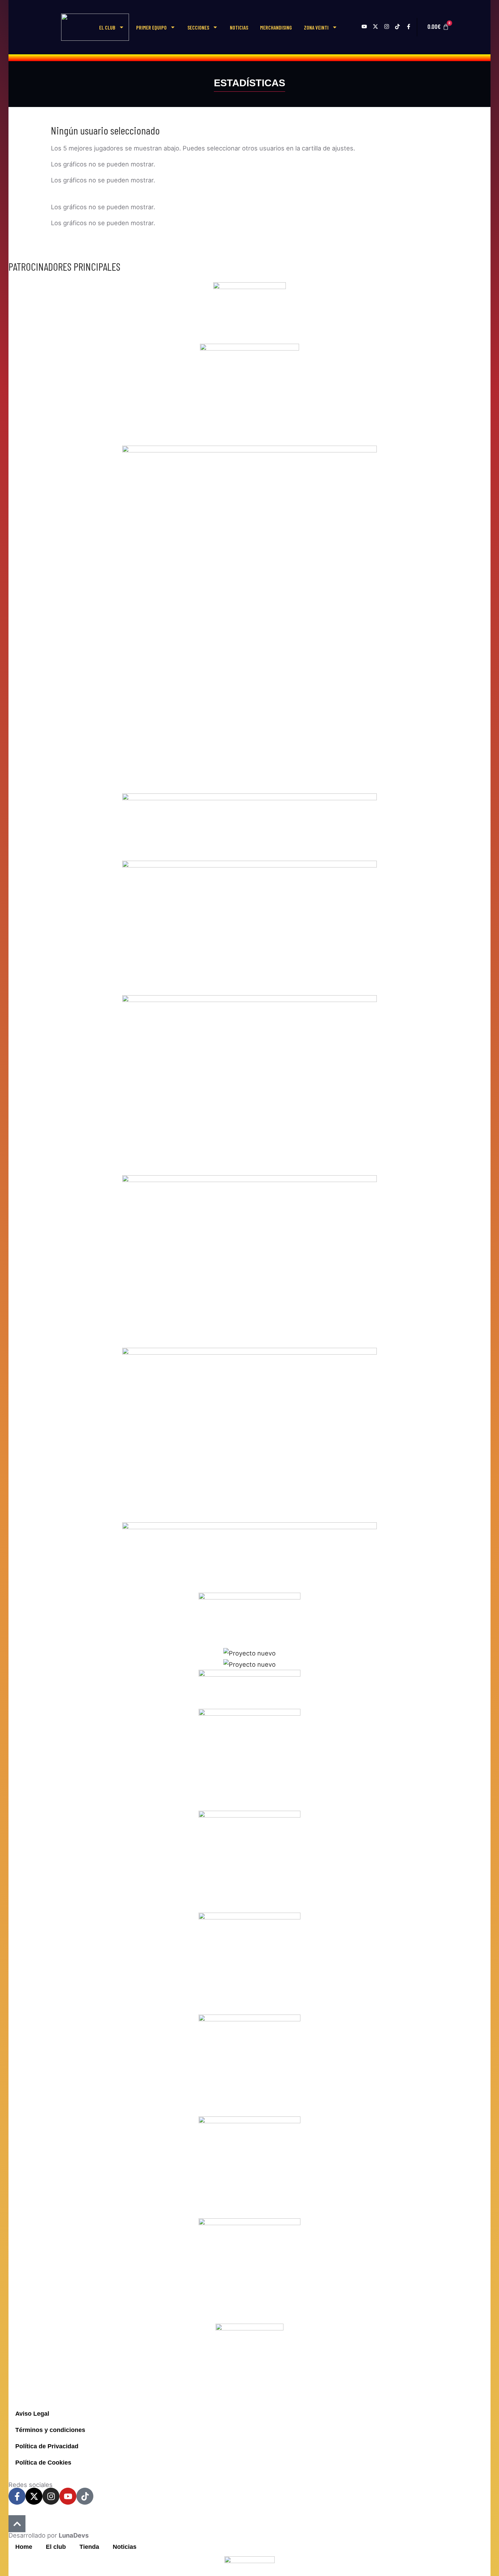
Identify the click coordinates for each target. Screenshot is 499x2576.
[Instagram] (51, 2496)
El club (56, 2547)
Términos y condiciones (50, 2430)
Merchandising (276, 27)
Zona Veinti (316, 27)
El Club (107, 27)
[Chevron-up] (17, 2524)
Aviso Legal (32, 2413)
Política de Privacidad (47, 2446)
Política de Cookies (43, 2462)
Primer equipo (151, 27)
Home (24, 2547)
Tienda (89, 2547)
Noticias (239, 27)
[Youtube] (68, 2496)
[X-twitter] (34, 2496)
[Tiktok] (85, 2496)
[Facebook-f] (17, 2496)
